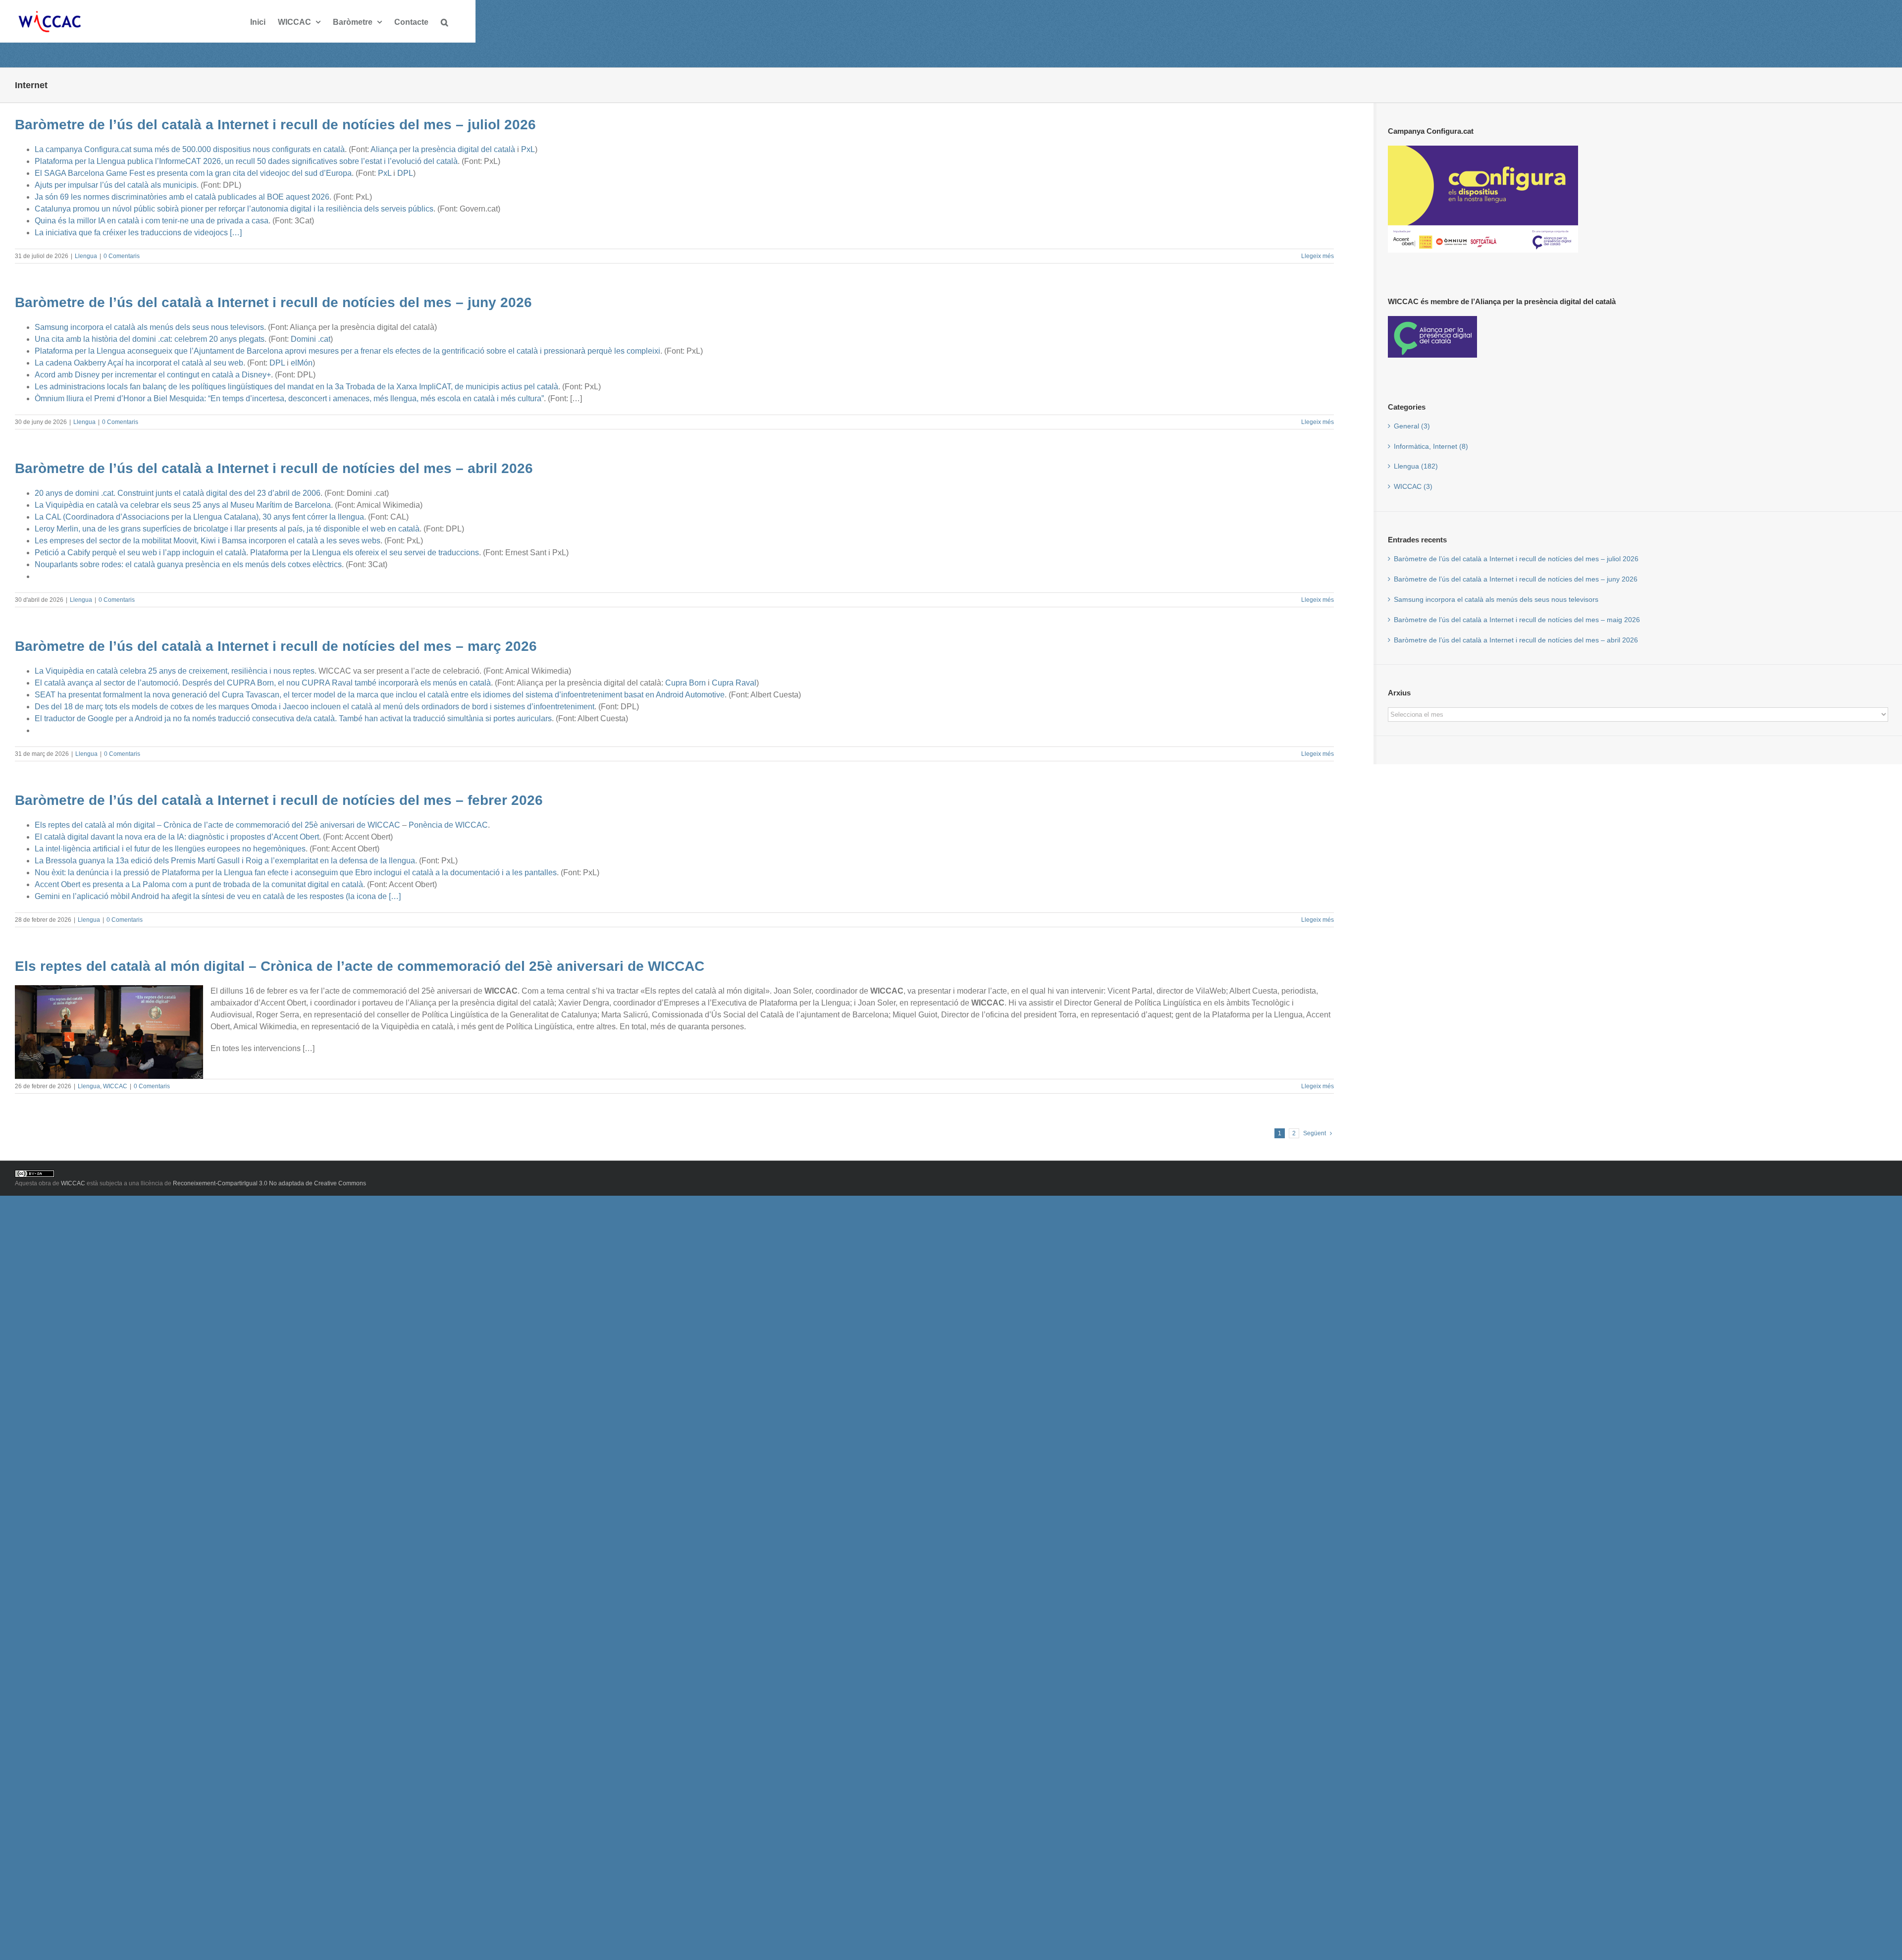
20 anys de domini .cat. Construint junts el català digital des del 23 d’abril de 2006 (178, 493)
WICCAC (115, 1086)
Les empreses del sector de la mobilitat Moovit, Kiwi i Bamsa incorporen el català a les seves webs (208, 541)
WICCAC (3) (1413, 486)
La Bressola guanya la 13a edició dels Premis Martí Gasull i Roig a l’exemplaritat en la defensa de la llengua (225, 861)
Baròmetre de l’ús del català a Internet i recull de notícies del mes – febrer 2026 (279, 800)
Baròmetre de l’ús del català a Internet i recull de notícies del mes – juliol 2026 (275, 124)
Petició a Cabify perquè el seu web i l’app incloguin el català (140, 553)
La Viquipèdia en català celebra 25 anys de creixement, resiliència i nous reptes (175, 671)
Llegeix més (1318, 256)
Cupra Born (686, 683)
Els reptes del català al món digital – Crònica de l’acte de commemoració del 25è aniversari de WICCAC (217, 825)
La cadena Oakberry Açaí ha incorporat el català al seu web (139, 363)
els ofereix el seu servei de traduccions (411, 553)
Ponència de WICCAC (448, 825)
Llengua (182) (1416, 466)
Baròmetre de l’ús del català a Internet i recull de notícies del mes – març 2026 (276, 646)
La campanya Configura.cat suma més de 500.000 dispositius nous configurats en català (190, 149)
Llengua (86, 256)
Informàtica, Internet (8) (1431, 446)
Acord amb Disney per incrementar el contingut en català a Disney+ (153, 375)
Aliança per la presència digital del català (443, 149)
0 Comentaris (122, 256)
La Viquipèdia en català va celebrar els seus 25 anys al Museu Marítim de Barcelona (183, 505)
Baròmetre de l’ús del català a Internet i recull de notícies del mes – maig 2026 (1517, 620)
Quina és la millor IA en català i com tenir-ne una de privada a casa (152, 221)
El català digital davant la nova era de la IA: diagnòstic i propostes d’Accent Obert (177, 837)
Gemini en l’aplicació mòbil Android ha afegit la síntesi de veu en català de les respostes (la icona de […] (218, 896)
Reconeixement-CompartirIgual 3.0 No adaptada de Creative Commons (269, 1183)
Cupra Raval (734, 683)
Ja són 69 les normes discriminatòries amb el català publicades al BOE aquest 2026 (182, 197)
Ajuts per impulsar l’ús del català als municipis (116, 185)
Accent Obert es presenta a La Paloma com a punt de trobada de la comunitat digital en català (199, 884)
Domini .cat (311, 339)
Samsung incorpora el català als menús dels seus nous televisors (149, 327)
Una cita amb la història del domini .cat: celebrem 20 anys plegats (150, 339)
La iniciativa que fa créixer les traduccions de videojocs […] (138, 233)
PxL (528, 149)
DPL (405, 173)
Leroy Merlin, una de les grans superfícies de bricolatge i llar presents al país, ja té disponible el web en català (227, 529)
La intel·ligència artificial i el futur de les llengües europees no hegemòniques (170, 849)
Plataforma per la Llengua (296, 553)
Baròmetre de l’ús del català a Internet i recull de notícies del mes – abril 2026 (274, 468)
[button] (445, 21)
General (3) (1412, 426)
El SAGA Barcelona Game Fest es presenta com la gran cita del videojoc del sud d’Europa (193, 173)
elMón (302, 363)
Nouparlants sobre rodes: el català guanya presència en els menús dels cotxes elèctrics (188, 564)
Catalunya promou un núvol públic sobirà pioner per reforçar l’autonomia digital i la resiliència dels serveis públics (234, 209)
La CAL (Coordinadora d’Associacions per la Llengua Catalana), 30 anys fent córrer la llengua (199, 517)
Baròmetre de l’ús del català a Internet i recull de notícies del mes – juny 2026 (273, 302)
